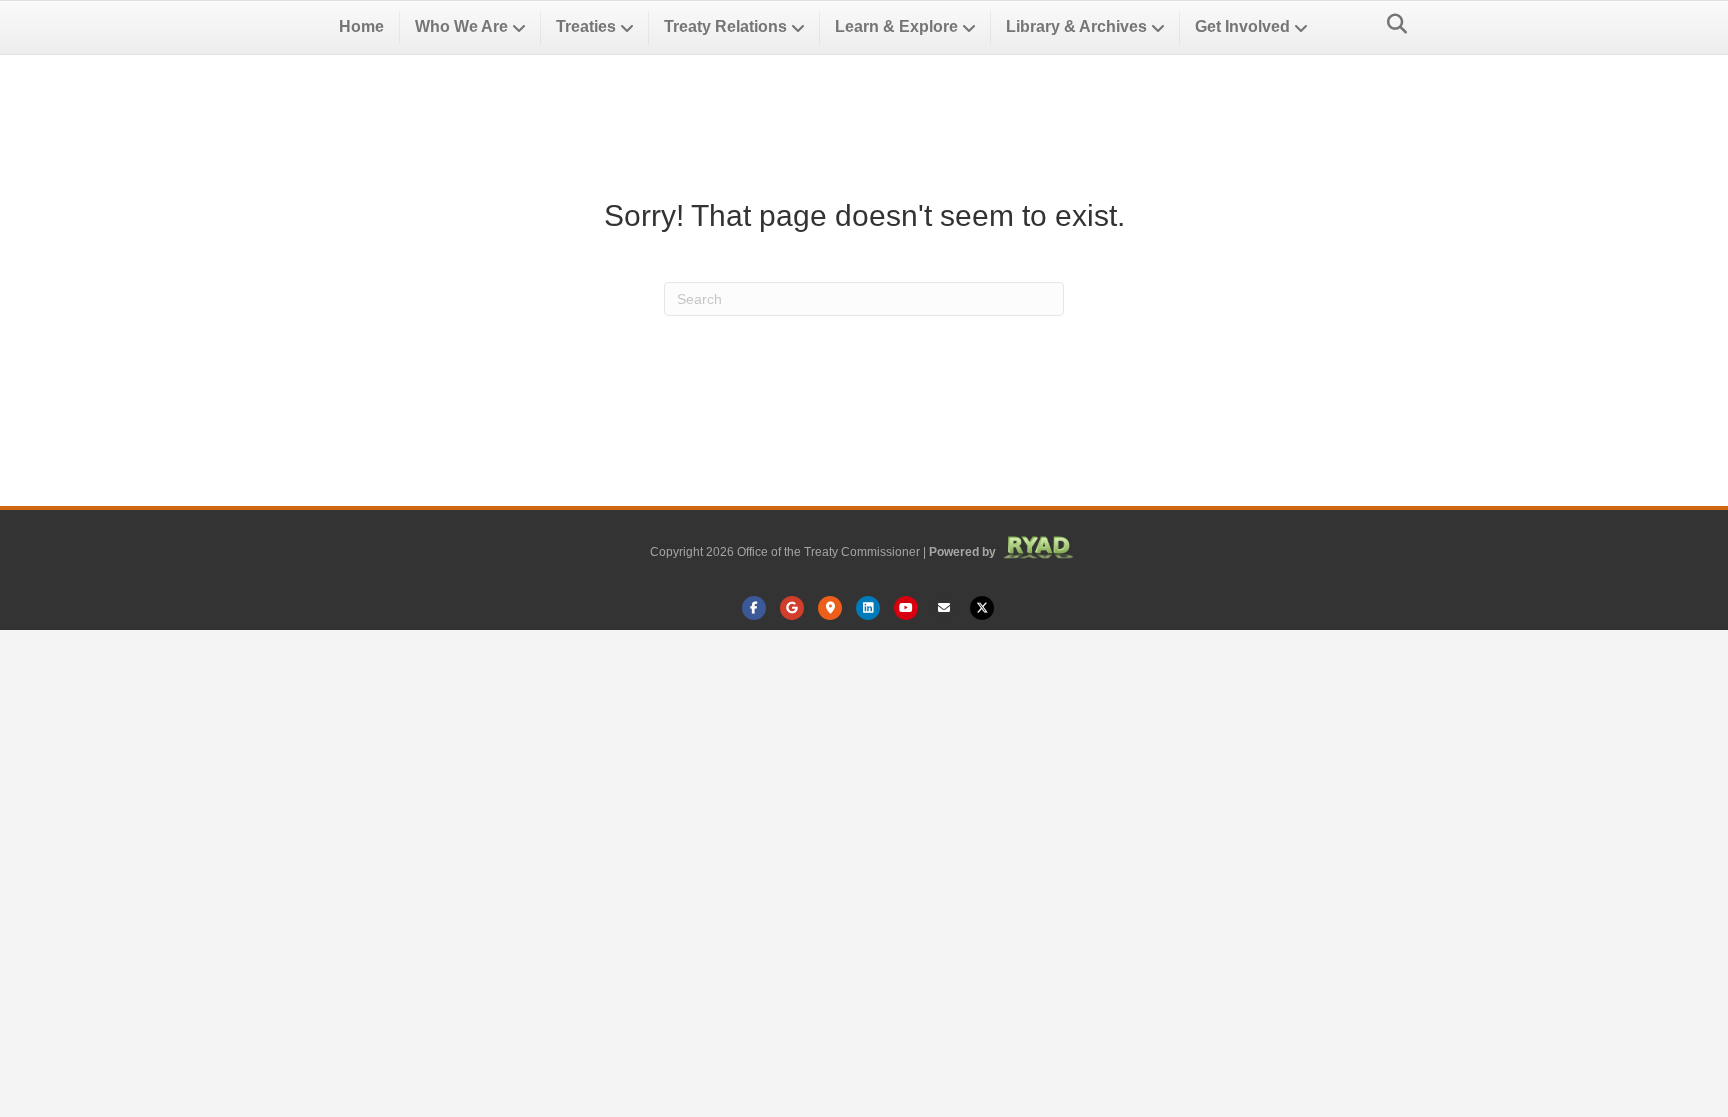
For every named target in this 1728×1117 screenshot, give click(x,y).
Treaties (586, 26)
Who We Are (461, 26)
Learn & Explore (896, 26)
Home (361, 26)
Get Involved (1242, 26)
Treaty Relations (725, 26)
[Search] (1391, 24)
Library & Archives (1076, 26)
